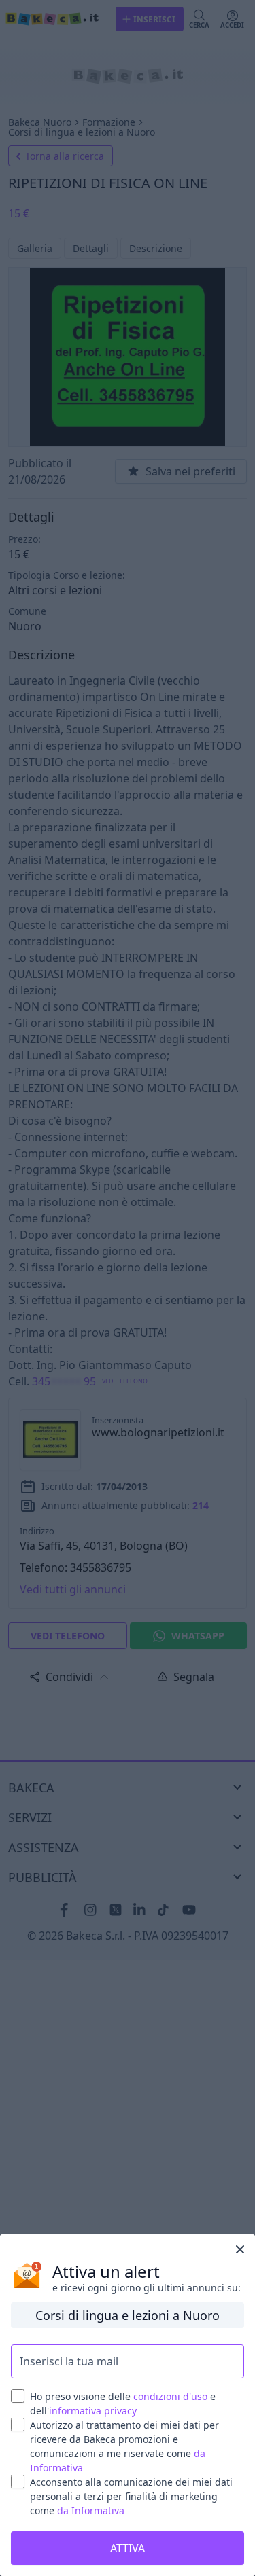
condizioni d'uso (170, 2396)
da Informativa (91, 2510)
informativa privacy (93, 2411)
